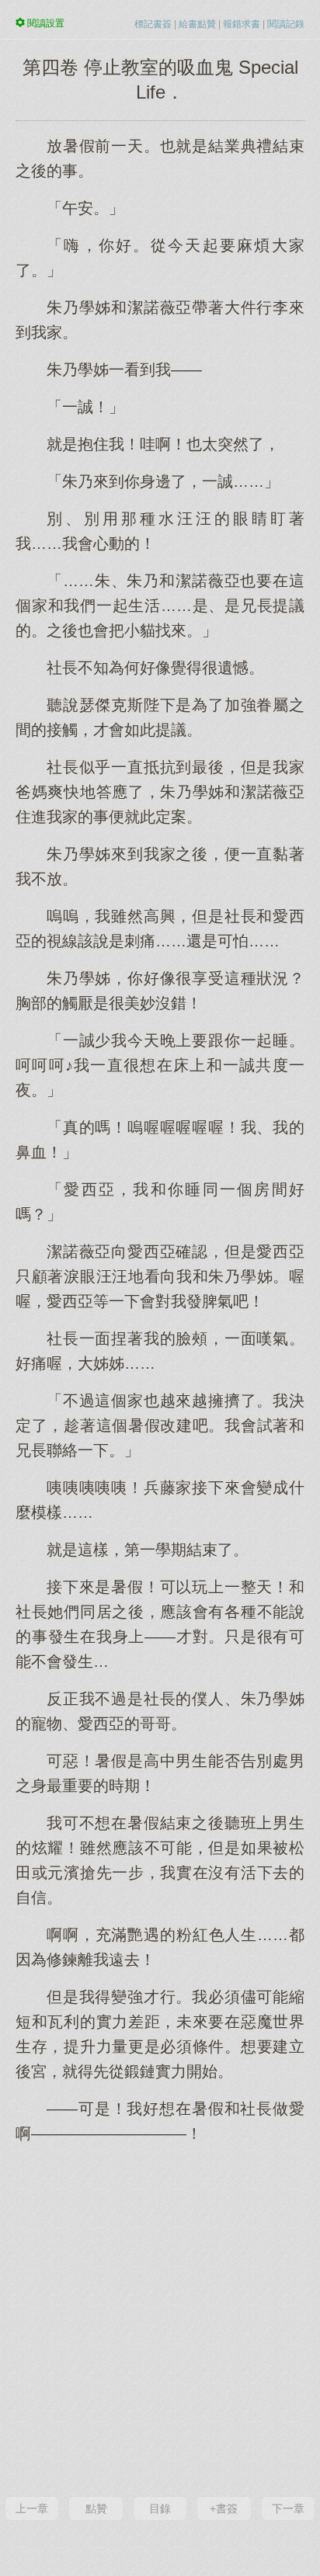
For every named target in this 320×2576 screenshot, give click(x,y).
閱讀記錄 (286, 24)
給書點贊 (197, 24)
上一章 (32, 2508)
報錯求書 (242, 24)
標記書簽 (153, 24)
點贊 (96, 2508)
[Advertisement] (160, 2318)
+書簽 (224, 2508)
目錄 (160, 2508)
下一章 (288, 2508)
